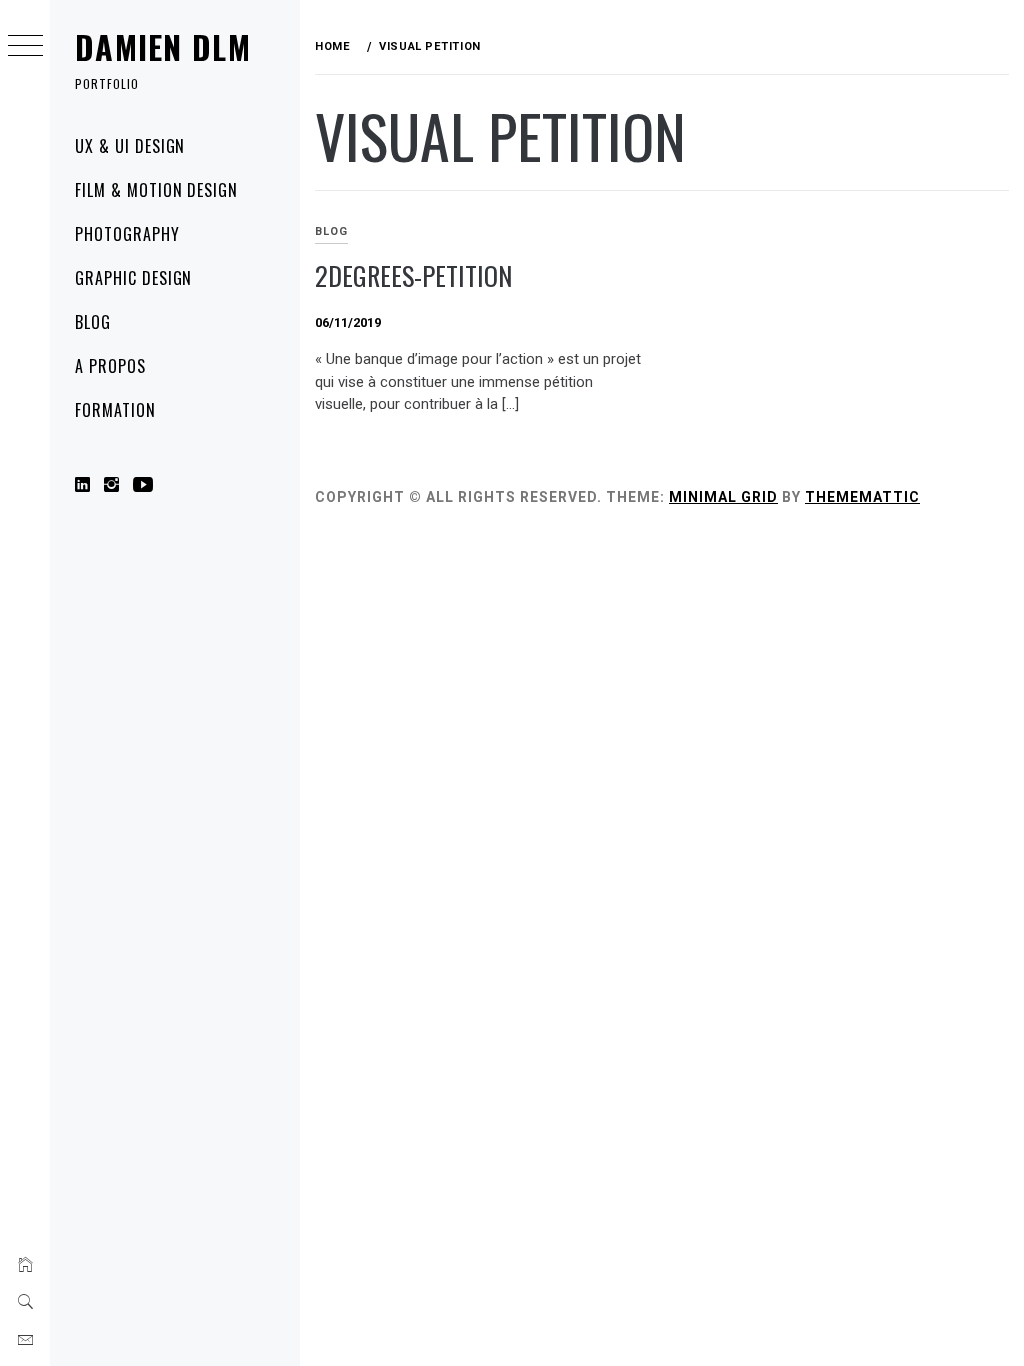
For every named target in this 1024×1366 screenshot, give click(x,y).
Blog (93, 322)
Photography (127, 234)
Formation (115, 410)
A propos (110, 366)
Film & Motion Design (156, 190)
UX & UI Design (130, 146)
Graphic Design (133, 278)
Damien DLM (163, 46)
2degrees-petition (413, 275)
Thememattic (862, 497)
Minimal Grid (723, 497)
